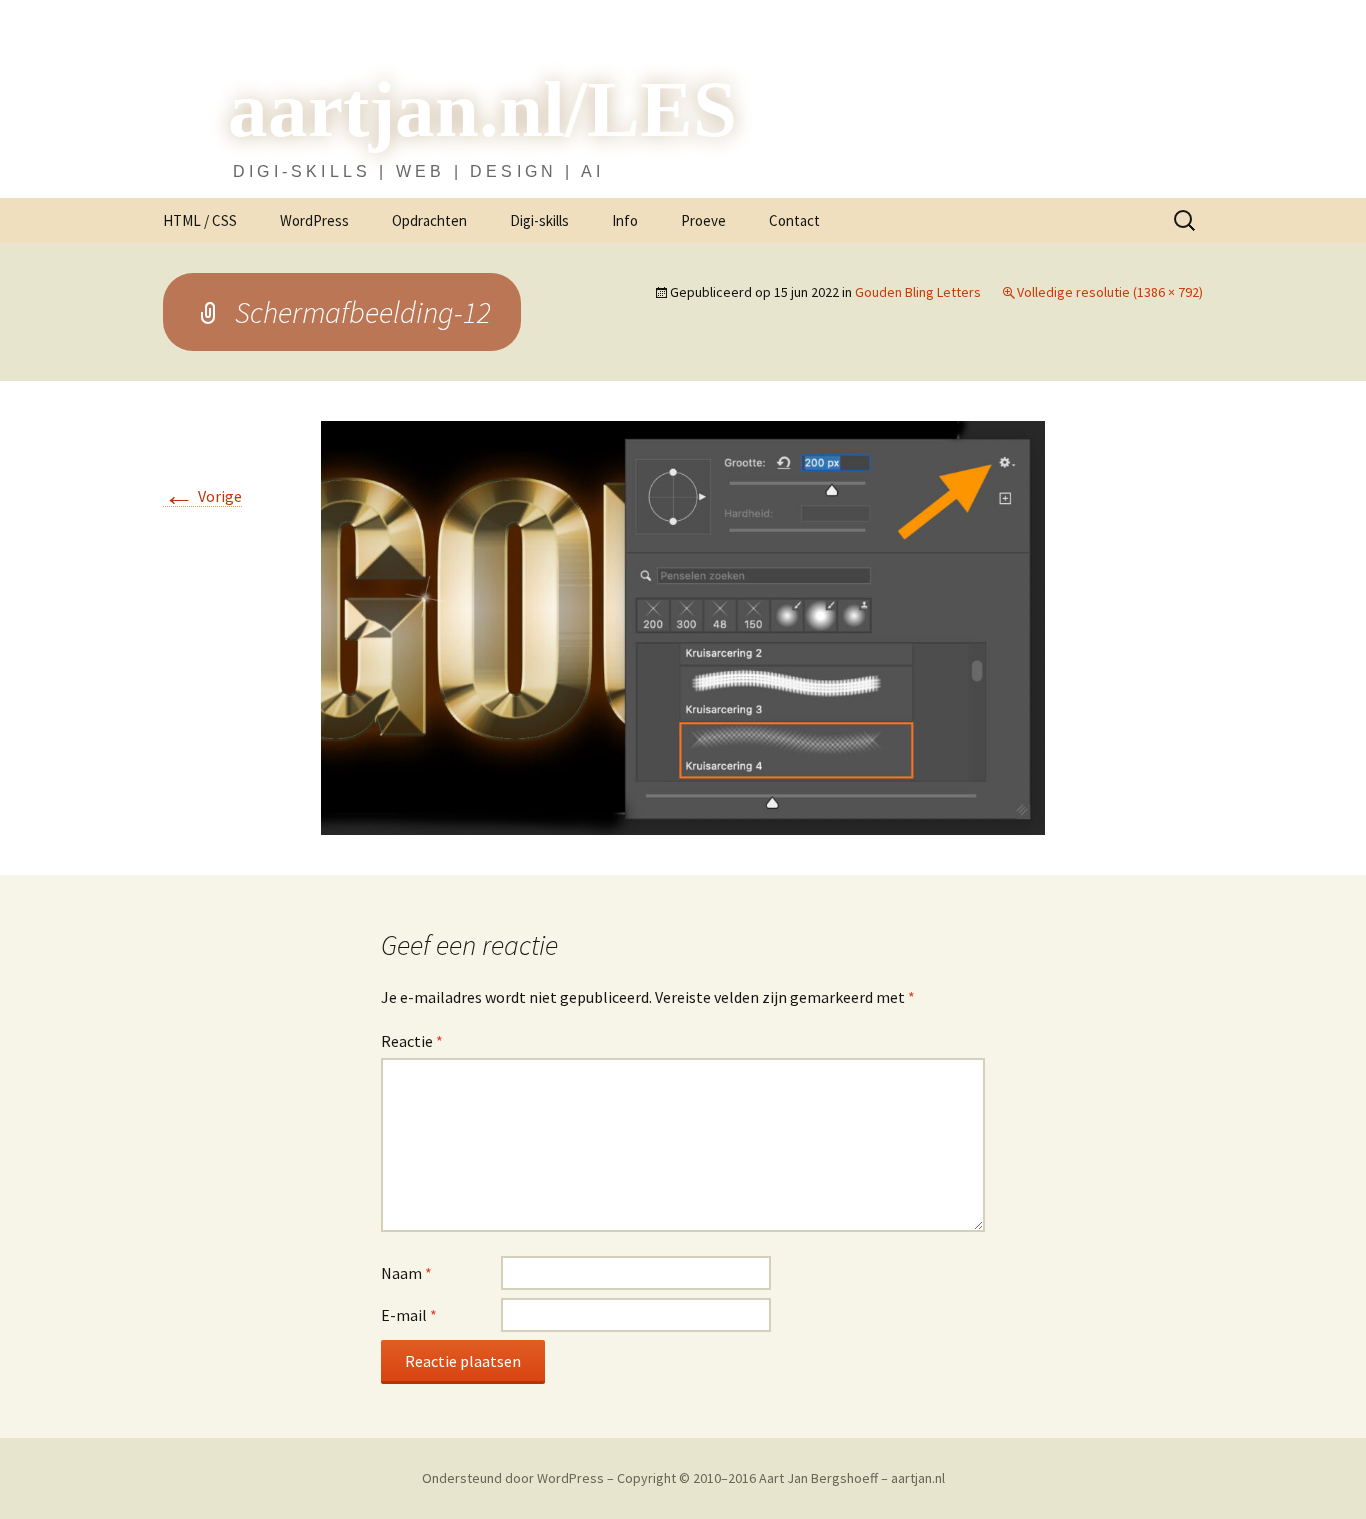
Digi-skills (539, 220)
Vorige (202, 496)
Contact (794, 220)
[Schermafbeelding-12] (683, 626)
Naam (406, 1273)
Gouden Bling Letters (918, 292)
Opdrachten (429, 220)
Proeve (703, 220)
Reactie (412, 1041)
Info (625, 220)
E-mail (409, 1315)
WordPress (314, 220)
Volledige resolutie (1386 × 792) (1110, 292)
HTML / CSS (200, 220)
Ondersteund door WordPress (514, 1478)
